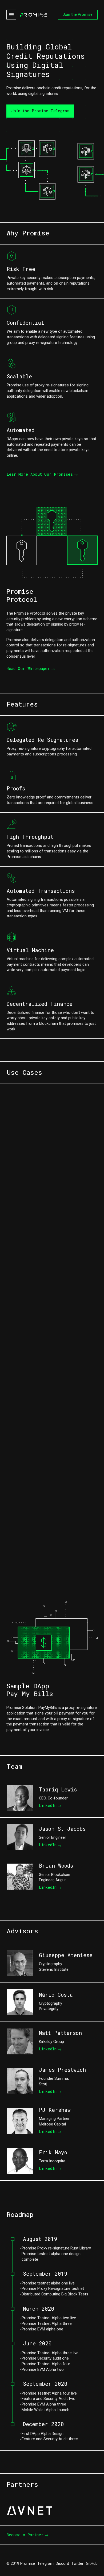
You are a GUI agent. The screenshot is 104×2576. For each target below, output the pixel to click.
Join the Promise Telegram (40, 111)
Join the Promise (78, 14)
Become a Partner (25, 2535)
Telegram (45, 2563)
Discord (62, 2563)
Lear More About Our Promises (40, 474)
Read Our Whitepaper (28, 668)
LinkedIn (48, 1805)
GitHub (92, 2563)
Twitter (77, 2563)
